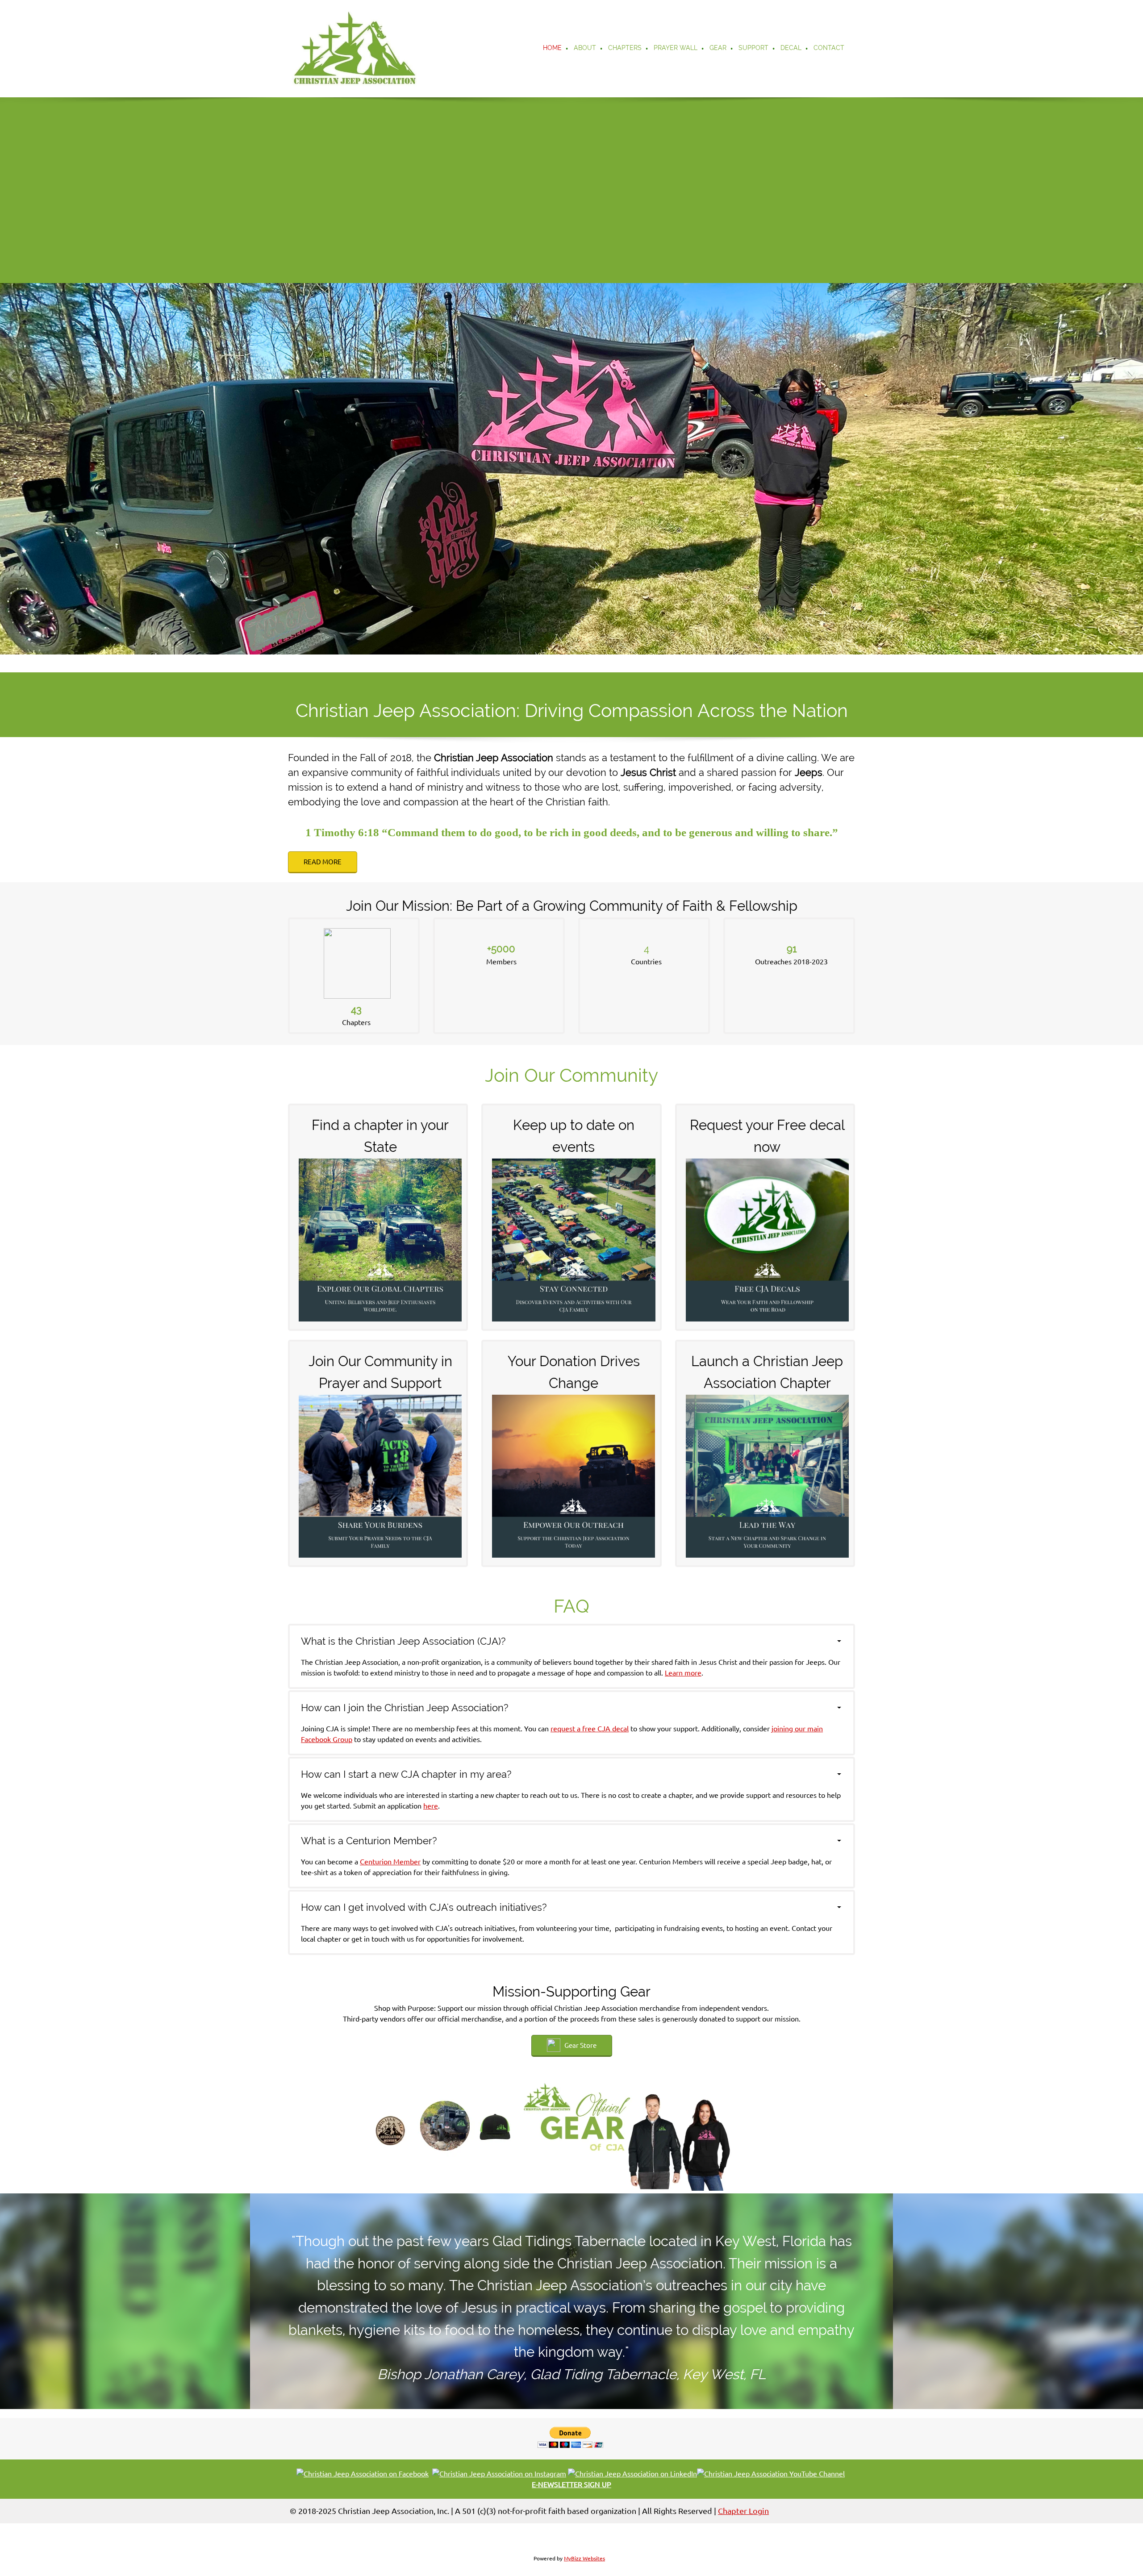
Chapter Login (743, 2511)
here (431, 1806)
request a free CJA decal (590, 1729)
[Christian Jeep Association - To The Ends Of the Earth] (355, 49)
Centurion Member (390, 1862)
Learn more (683, 1673)
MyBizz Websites (584, 2558)
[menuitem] (553, 49)
